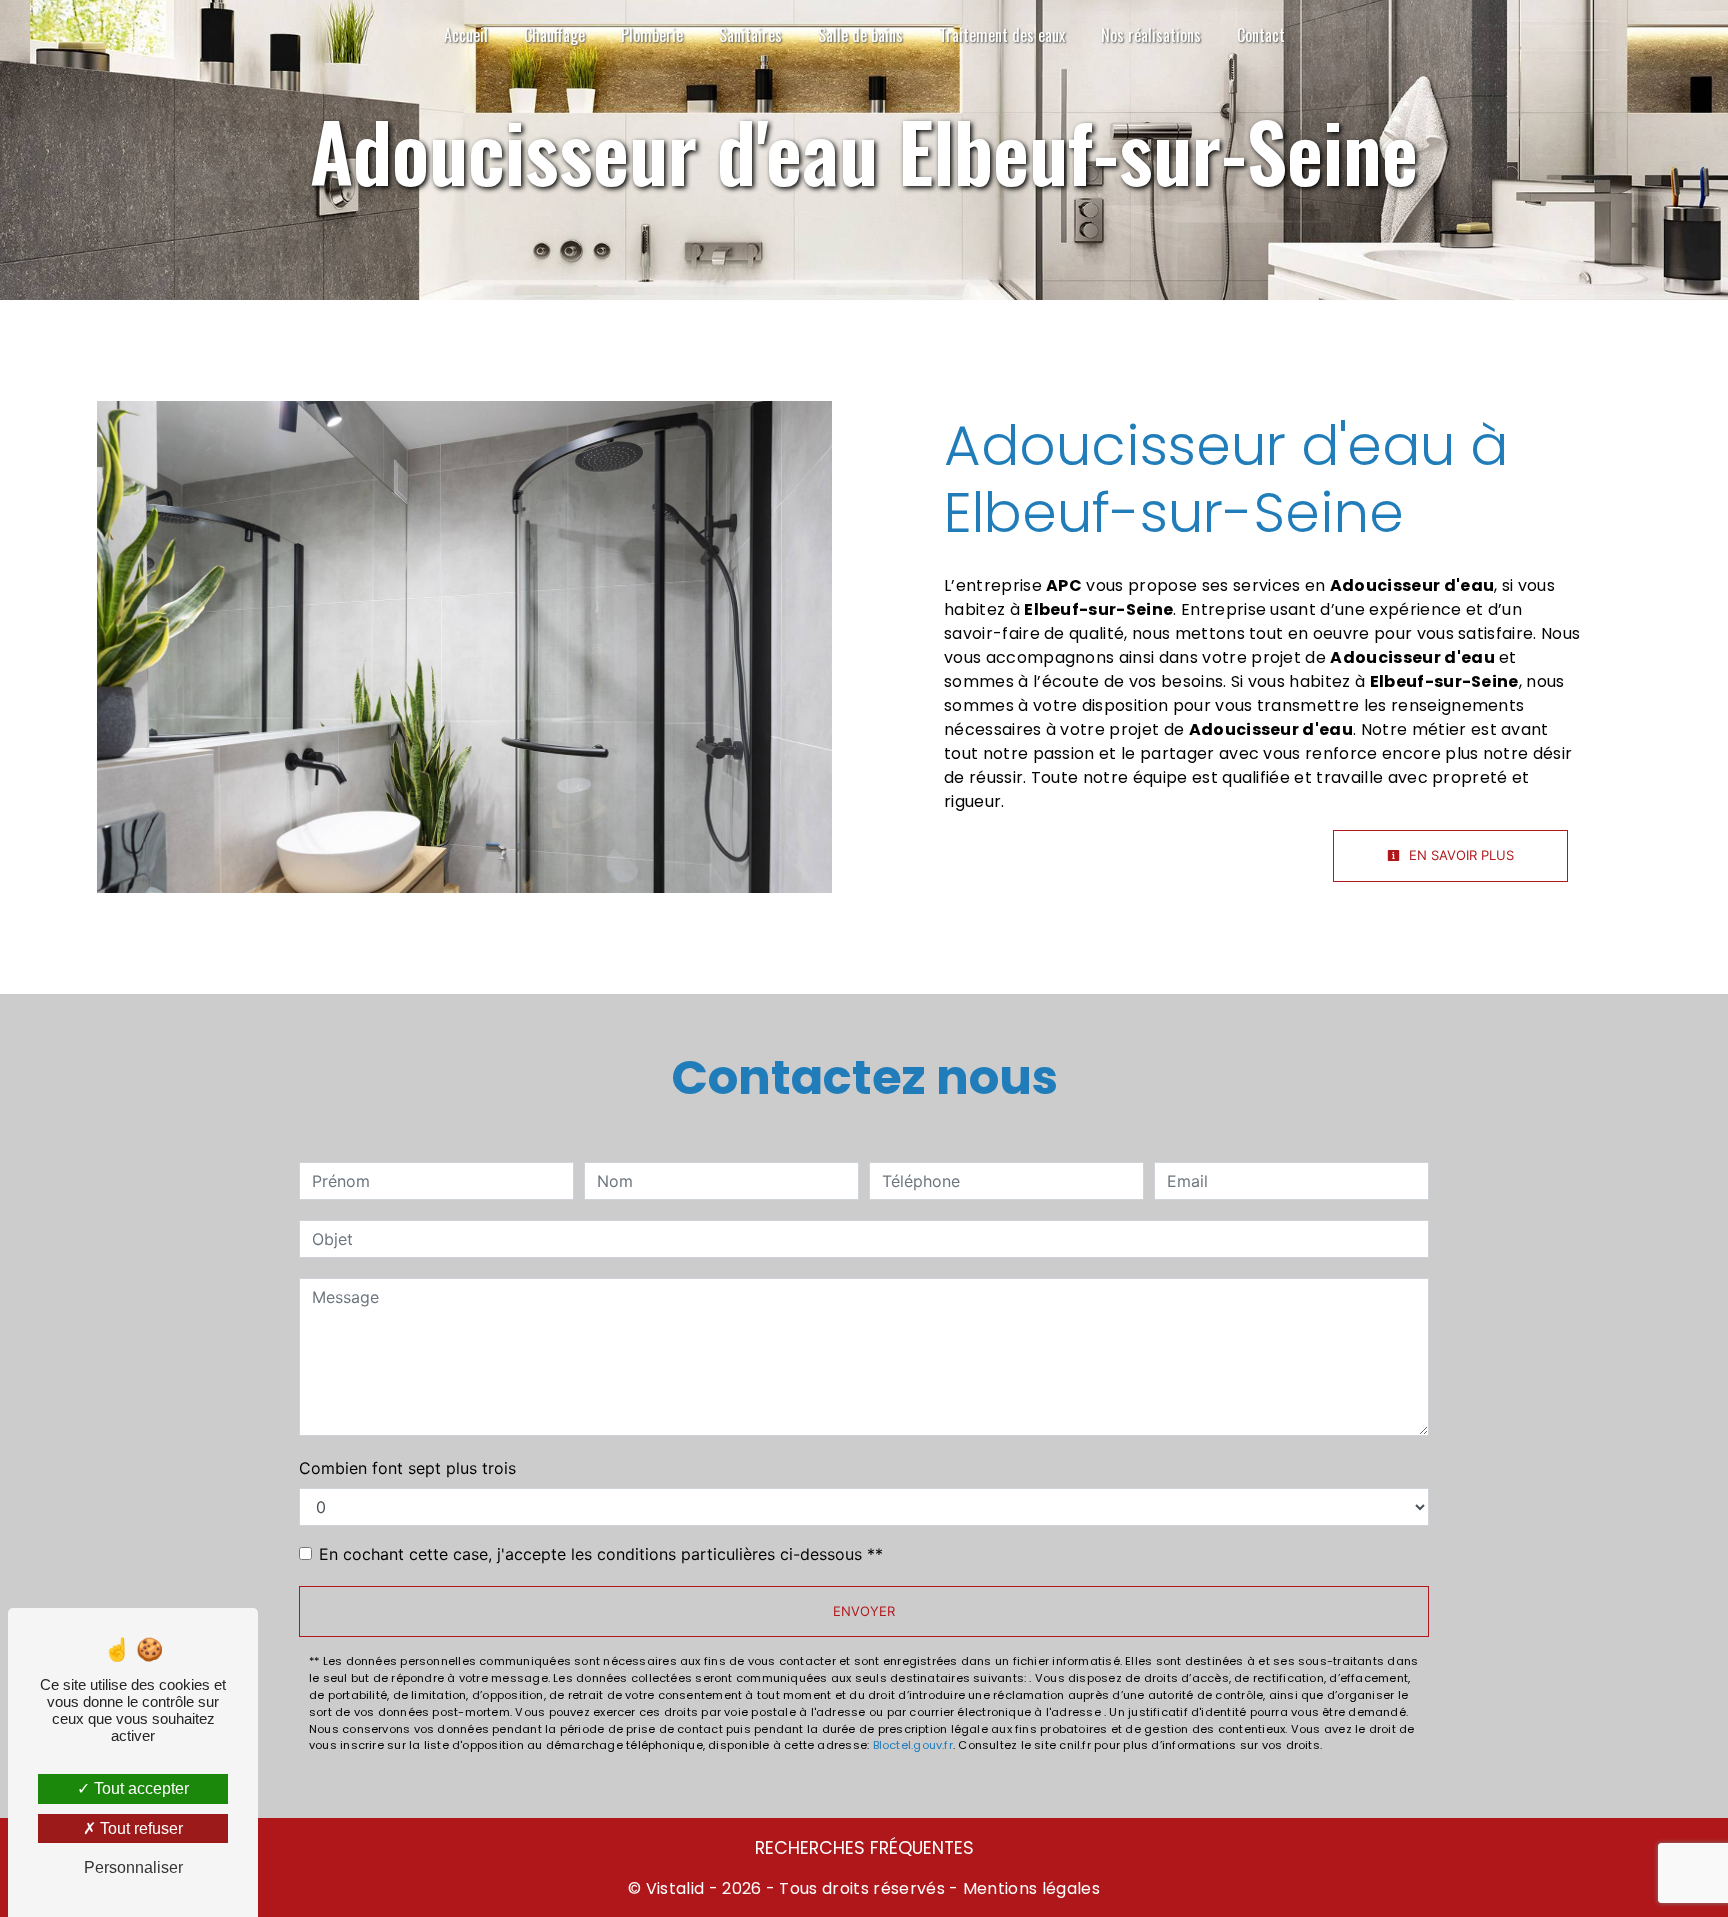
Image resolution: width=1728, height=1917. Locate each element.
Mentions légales (1029, 1888)
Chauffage (554, 35)
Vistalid (675, 1888)
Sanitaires (750, 35)
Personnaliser (133, 1867)
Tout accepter (139, 1788)
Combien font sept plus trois (407, 1468)
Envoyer (864, 1611)
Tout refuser (139, 1828)
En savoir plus (1459, 855)
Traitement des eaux (1002, 35)
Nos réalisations (1151, 35)
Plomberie (652, 35)
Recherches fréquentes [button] (864, 1848)
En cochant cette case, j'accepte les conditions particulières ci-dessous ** (601, 1554)
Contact (1261, 35)
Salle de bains (860, 35)
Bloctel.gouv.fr (913, 1745)
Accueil (466, 35)
